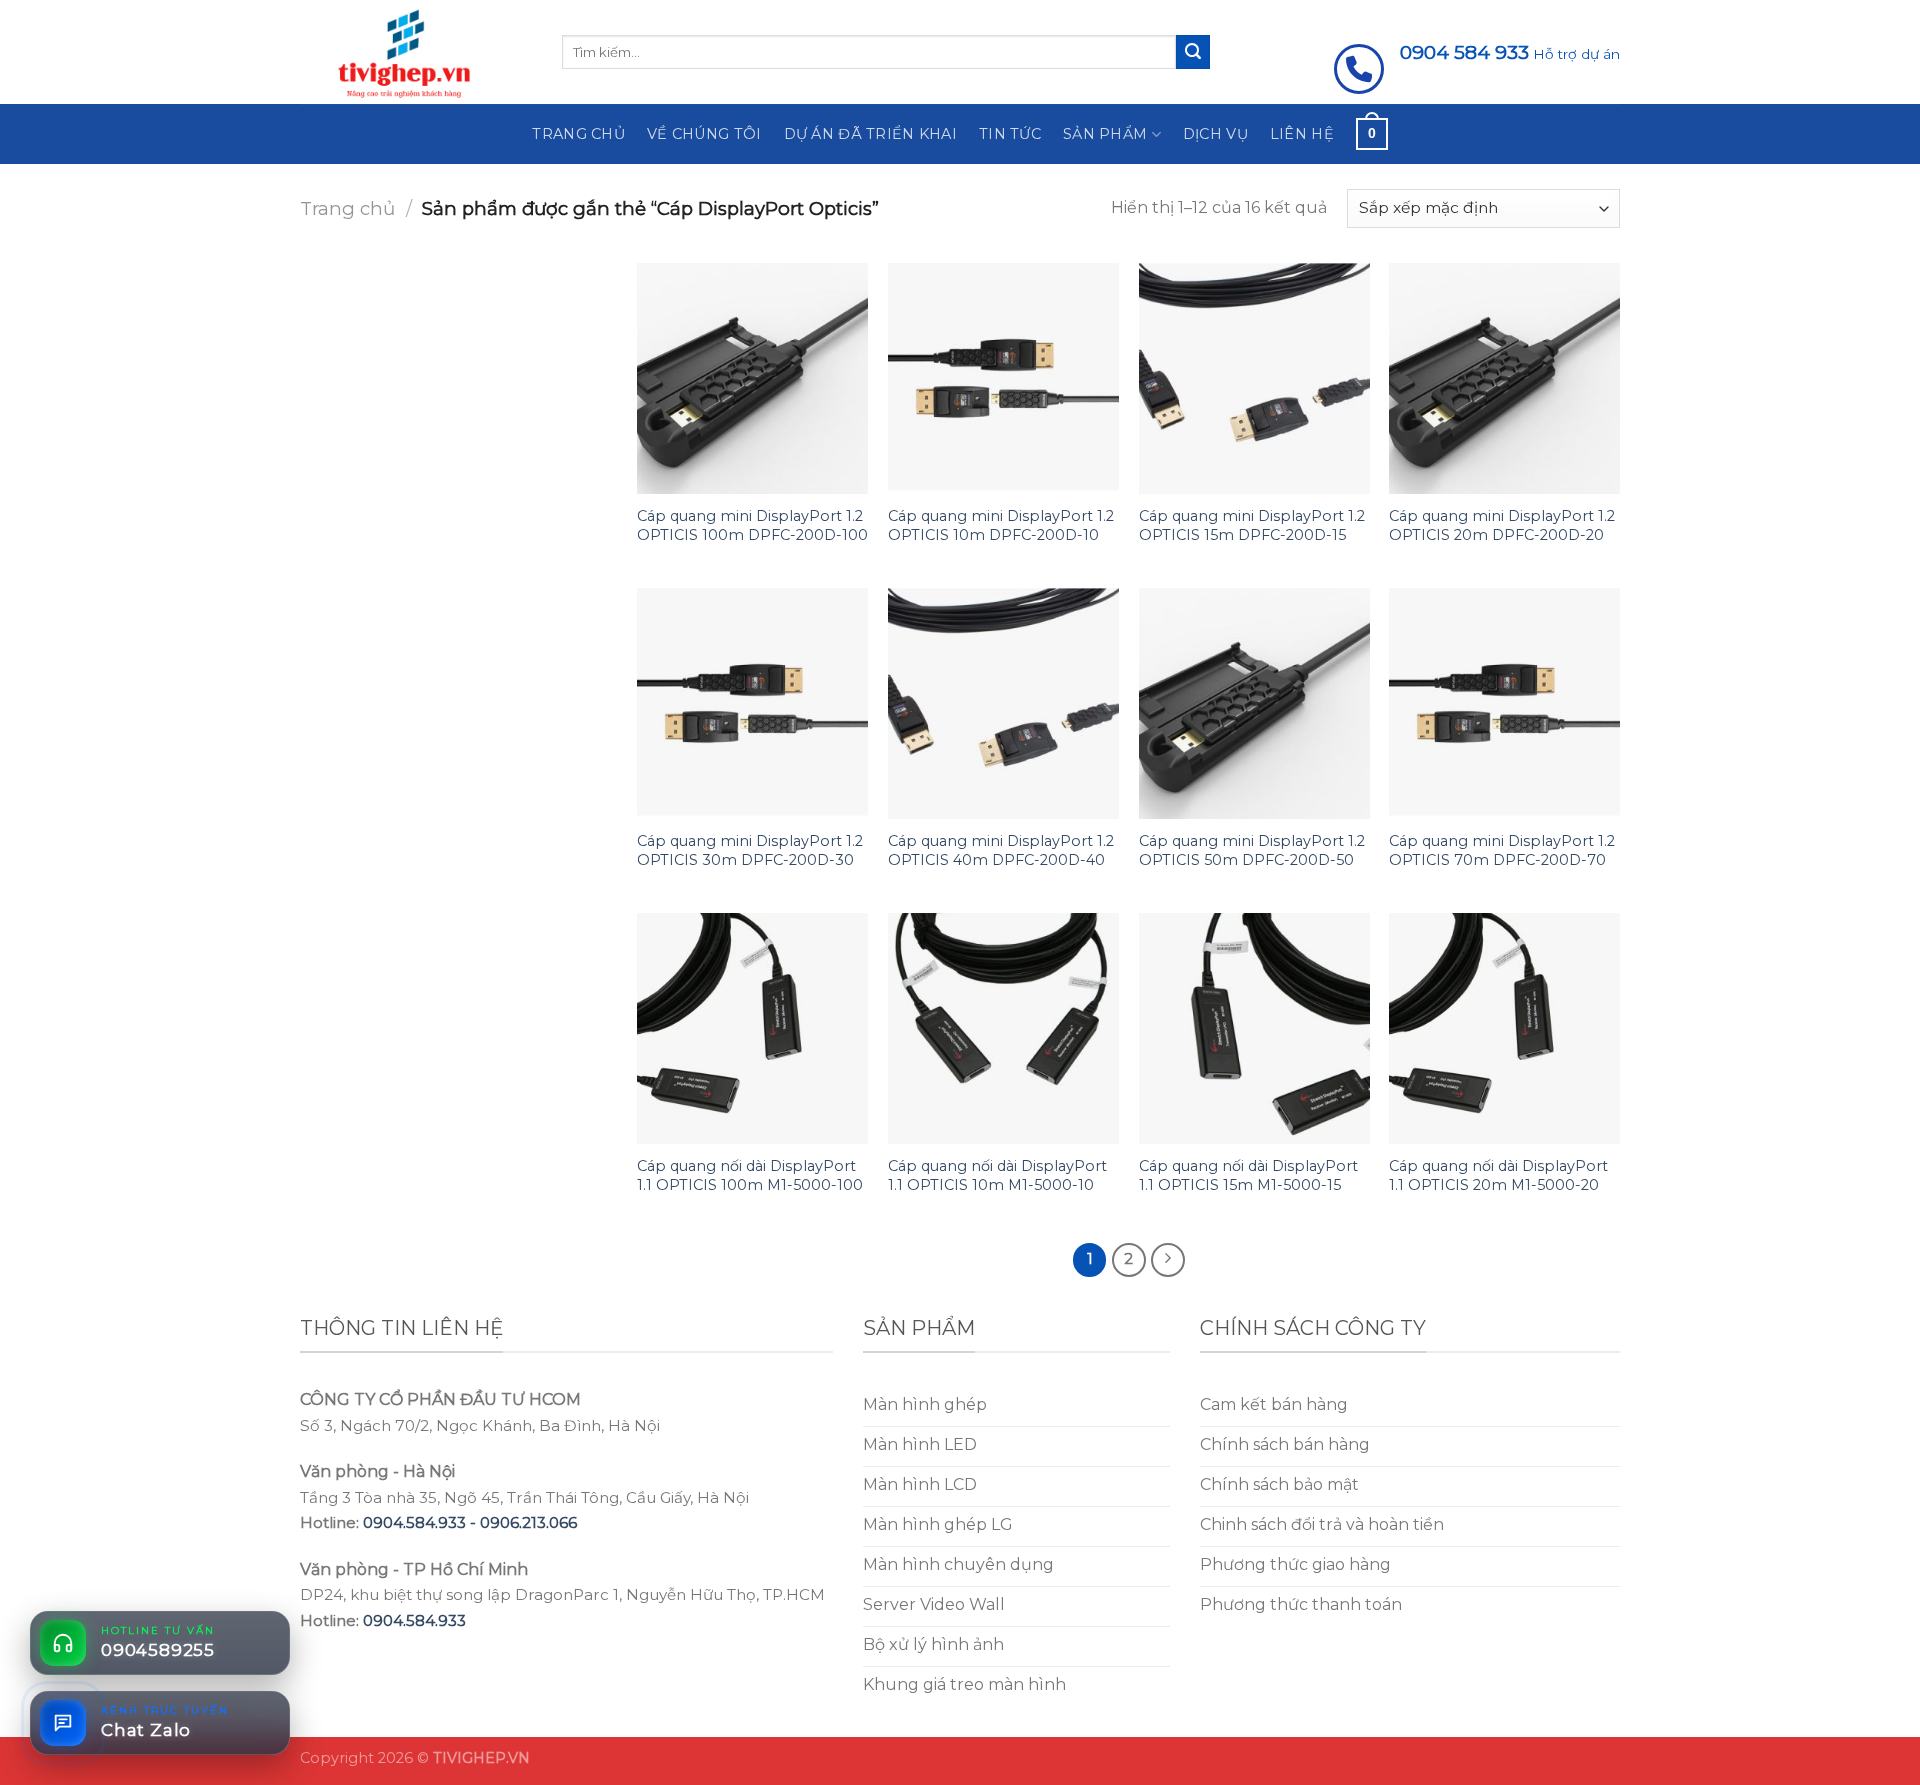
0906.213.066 (528, 1522)
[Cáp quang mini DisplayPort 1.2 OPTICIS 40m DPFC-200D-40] (1003, 703)
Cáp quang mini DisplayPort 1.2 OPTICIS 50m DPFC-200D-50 (1252, 850)
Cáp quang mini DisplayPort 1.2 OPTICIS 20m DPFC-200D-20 (1502, 525)
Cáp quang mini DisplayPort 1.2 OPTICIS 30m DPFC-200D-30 (750, 850)
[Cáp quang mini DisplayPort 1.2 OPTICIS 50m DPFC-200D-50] (1254, 703)
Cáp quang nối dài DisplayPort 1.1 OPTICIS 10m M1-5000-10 (997, 1175)
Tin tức (1010, 134)
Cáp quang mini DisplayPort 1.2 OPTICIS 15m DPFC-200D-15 (1252, 525)
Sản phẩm (1105, 134)
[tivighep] (416, 52)
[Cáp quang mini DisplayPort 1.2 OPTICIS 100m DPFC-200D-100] (752, 378)
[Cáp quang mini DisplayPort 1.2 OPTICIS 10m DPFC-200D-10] (1003, 378)
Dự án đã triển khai (870, 134)
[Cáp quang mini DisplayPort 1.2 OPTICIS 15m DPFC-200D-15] (1254, 378)
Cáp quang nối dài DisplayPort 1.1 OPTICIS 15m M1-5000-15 (1248, 1175)
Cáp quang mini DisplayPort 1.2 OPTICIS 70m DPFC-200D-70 (1502, 850)
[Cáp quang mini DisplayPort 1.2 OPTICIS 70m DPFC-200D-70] (1504, 703)
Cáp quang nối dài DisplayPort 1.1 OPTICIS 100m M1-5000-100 (750, 1175)
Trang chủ (578, 134)
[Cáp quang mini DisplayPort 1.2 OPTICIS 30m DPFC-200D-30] (752, 703)
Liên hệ (1302, 134)
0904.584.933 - (421, 1522)
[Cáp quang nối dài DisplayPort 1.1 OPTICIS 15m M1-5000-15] (1254, 1028)
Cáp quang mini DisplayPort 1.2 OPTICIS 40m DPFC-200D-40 (1001, 850)
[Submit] (1193, 52)
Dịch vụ (1215, 134)
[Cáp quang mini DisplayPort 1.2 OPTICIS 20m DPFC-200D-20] (1504, 378)
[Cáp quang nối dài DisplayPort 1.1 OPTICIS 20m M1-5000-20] (1504, 1028)
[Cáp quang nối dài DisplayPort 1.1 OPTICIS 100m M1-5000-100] (752, 1028)
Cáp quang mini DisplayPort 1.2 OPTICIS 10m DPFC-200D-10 (1001, 525)
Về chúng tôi (704, 134)
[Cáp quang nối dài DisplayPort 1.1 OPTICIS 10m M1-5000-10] (1003, 1028)
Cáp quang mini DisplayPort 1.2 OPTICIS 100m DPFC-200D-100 (752, 525)
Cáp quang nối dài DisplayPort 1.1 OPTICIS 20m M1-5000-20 (1498, 1175)
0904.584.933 (414, 1620)
